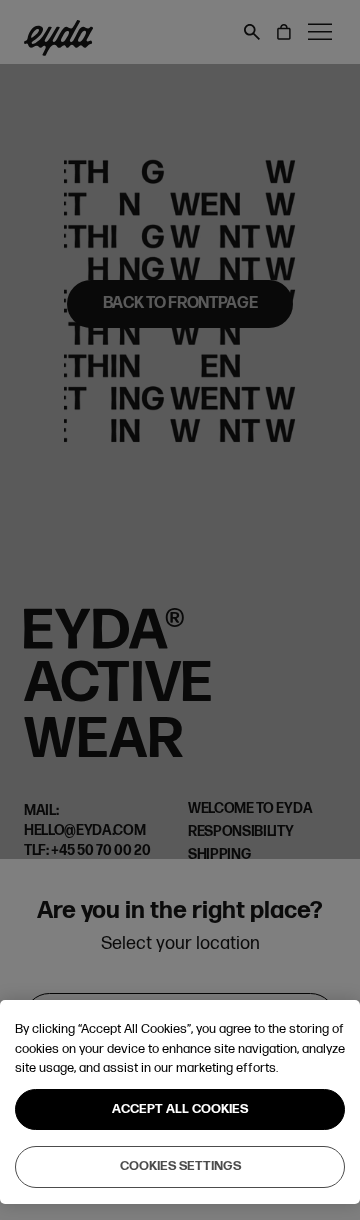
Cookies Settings (180, 1166)
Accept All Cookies (180, 1109)
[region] (180, 1102)
